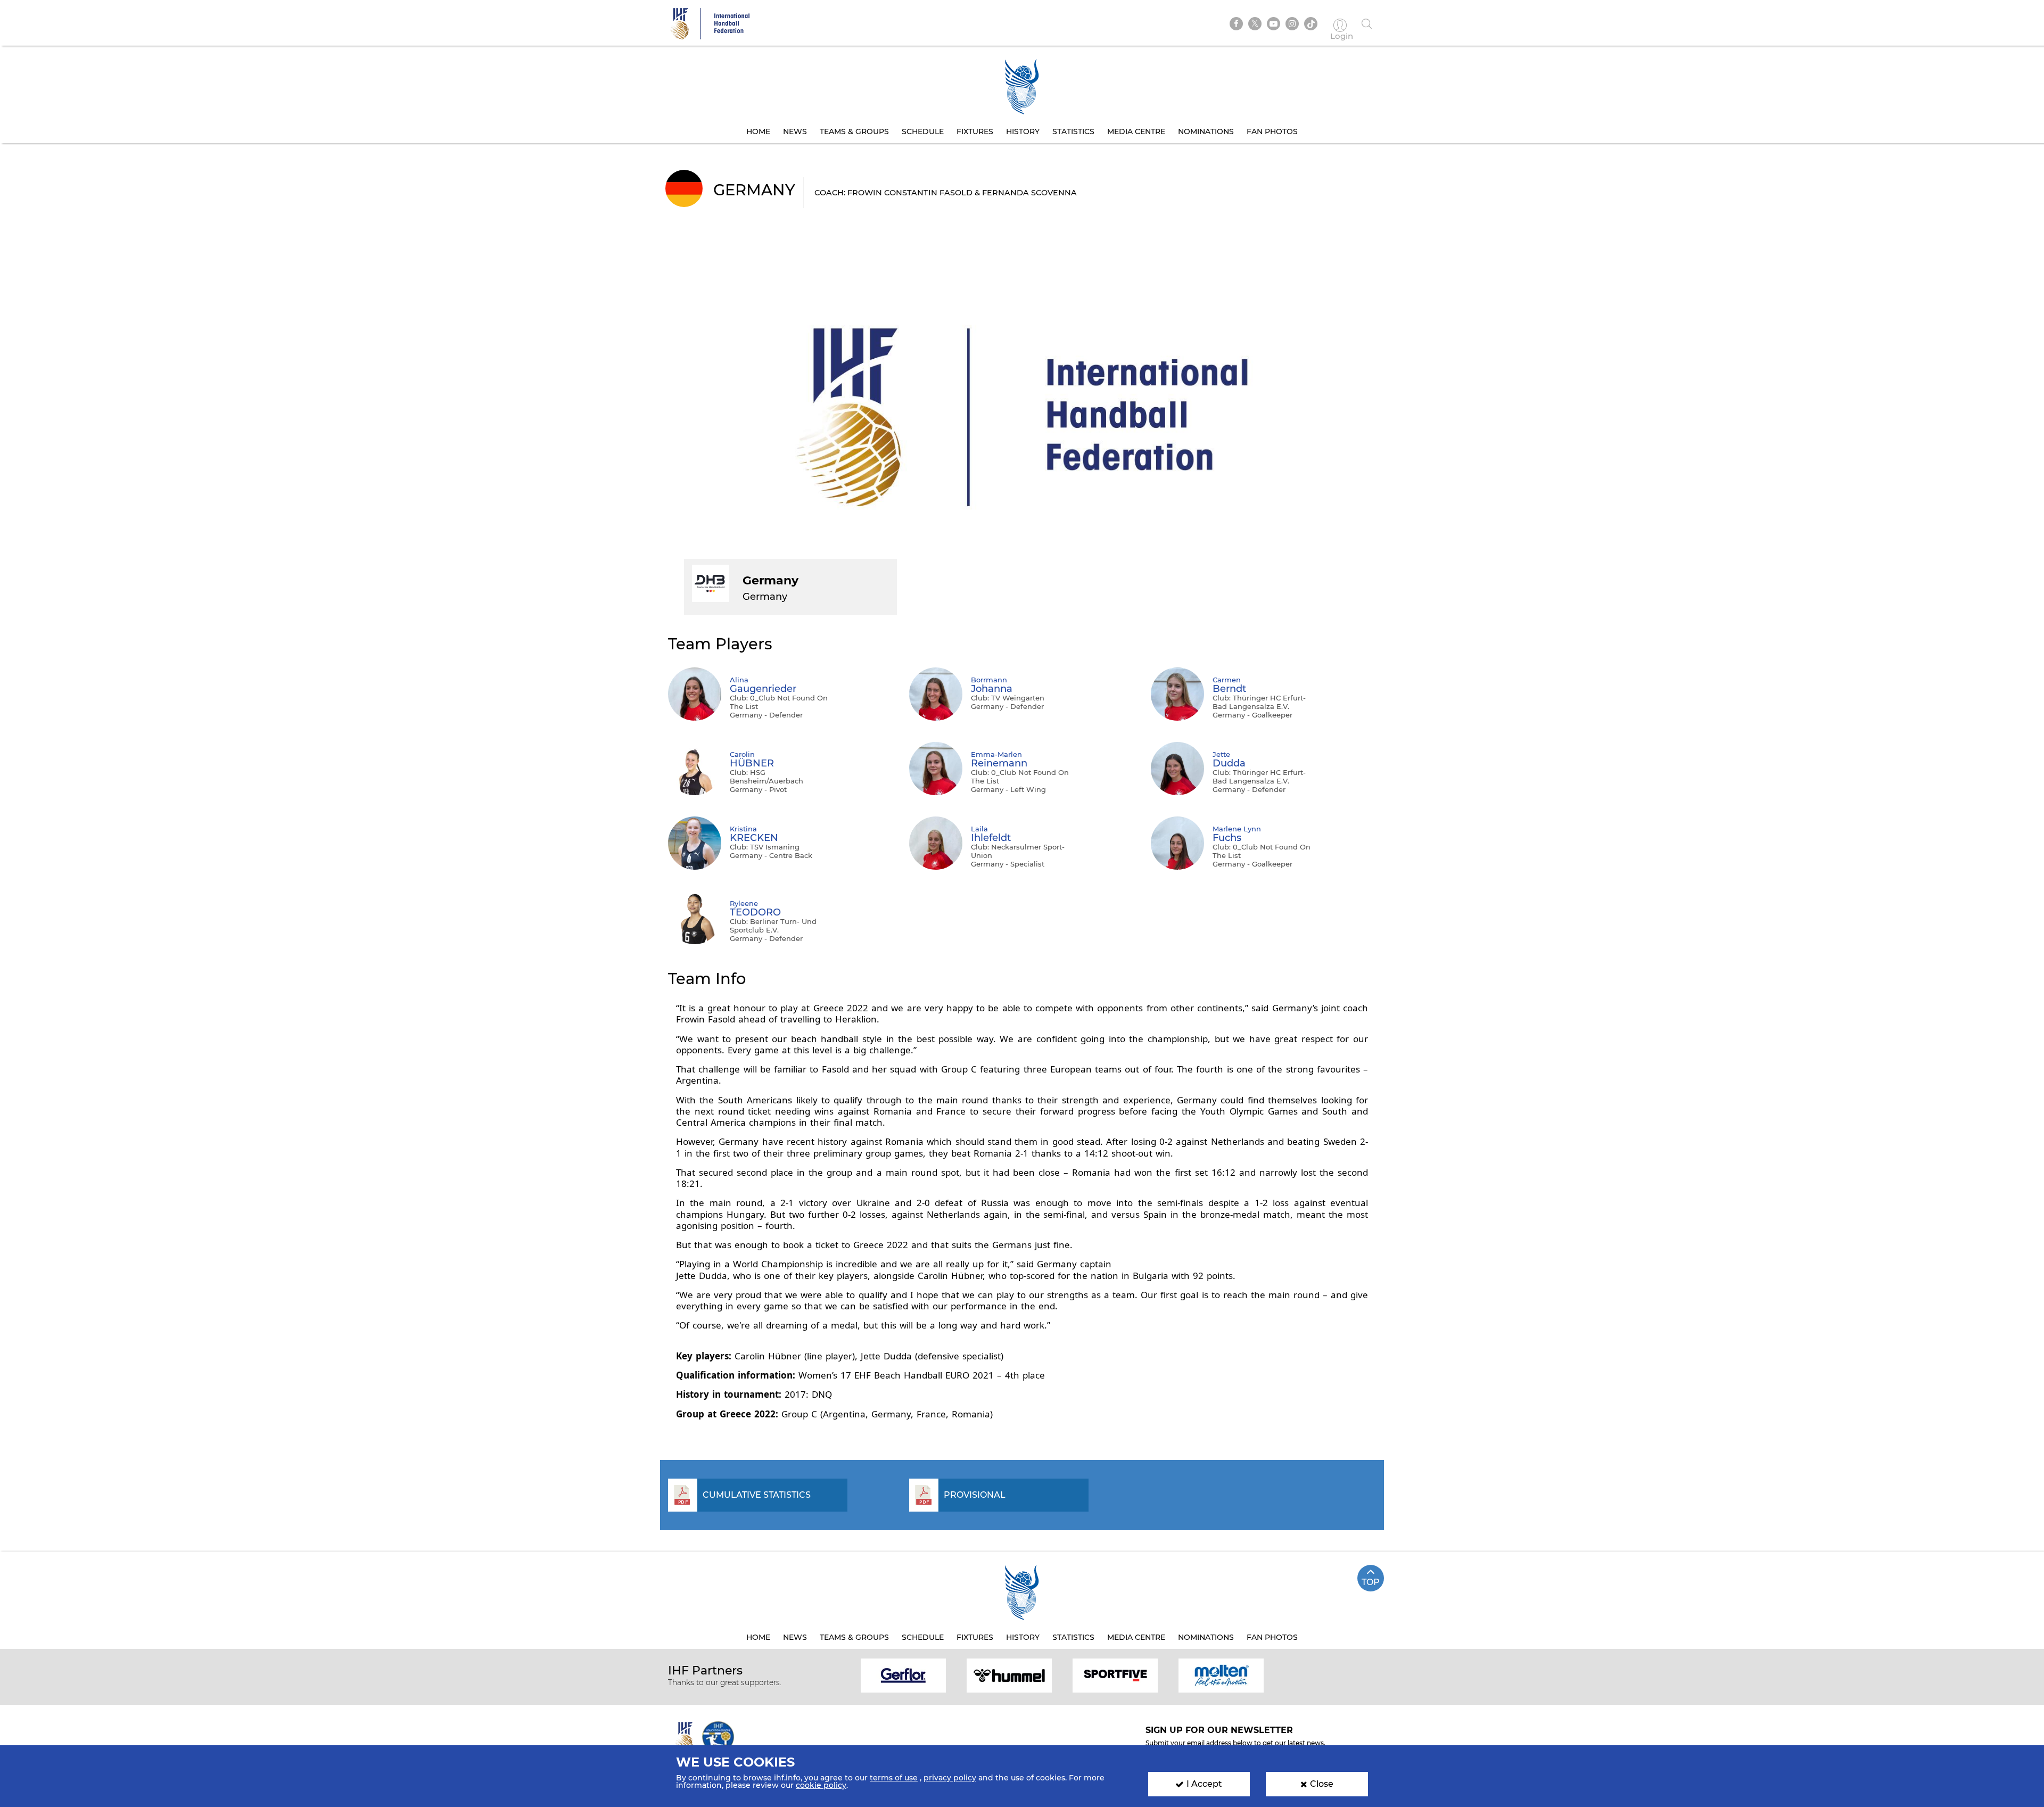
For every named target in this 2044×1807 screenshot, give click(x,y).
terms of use (894, 1778)
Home (758, 131)
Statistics (1073, 131)
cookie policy (821, 1785)
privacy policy (950, 1778)
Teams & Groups (854, 131)
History (1023, 131)
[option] (904, 1675)
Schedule (923, 131)
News (795, 131)
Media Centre (1136, 131)
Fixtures (975, 131)
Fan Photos (1272, 131)
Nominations (1206, 131)
